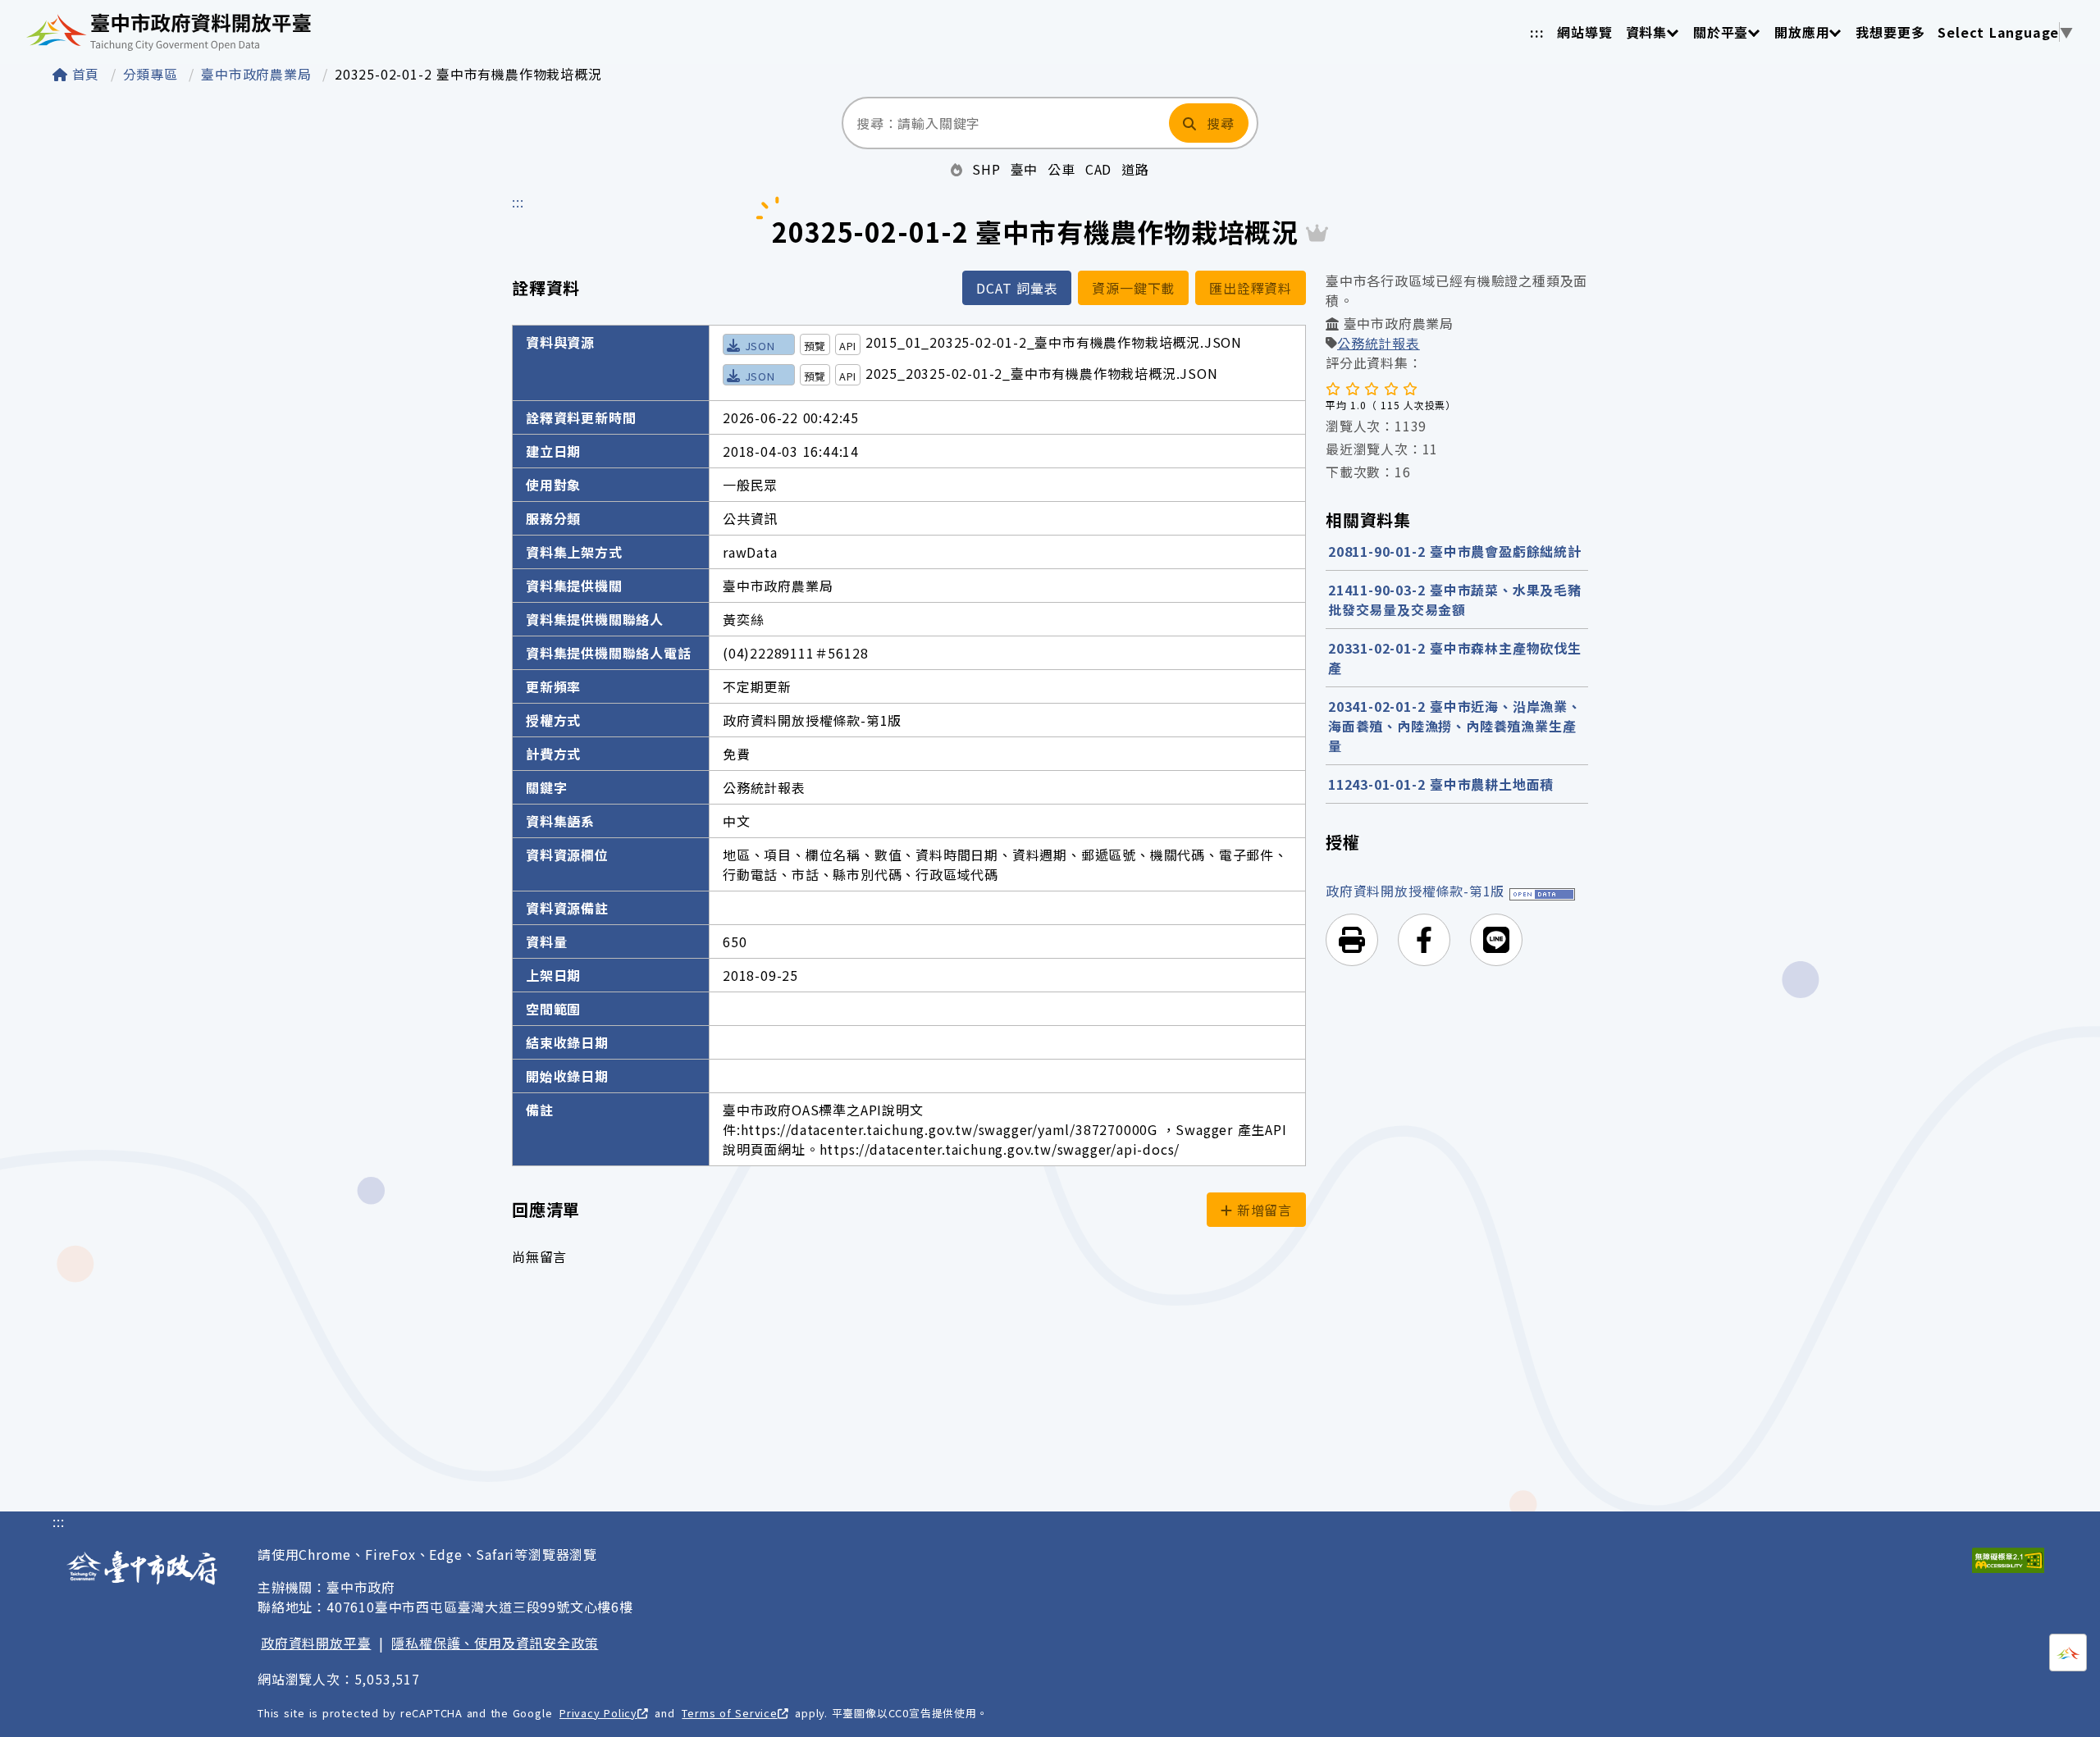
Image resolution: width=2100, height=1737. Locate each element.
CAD (1098, 169)
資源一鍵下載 (1133, 288)
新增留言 (1262, 1210)
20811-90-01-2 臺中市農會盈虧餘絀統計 (1455, 551)
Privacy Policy (598, 1713)
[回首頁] (169, 32)
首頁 (86, 74)
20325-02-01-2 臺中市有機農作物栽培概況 (468, 74)
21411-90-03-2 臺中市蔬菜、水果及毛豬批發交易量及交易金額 (1455, 600)
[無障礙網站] (2008, 1560)
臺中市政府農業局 (258, 74)
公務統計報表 (1379, 343)
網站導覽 (1584, 32)
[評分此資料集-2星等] (1353, 388)
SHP (986, 169)
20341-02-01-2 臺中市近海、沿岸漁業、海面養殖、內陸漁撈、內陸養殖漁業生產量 (1455, 726)
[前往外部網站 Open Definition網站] (1542, 891)
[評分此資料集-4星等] (1391, 388)
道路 (1135, 169)
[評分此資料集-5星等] (1410, 388)
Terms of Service (729, 1713)
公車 (1061, 169)
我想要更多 (1890, 32)
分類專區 (153, 74)
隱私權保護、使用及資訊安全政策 (495, 1643)
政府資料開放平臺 (316, 1643)
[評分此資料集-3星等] (1372, 388)
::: (1537, 32)
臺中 (1025, 169)
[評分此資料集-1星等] (1333, 388)
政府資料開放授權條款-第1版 (1415, 891)
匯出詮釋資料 (1251, 288)
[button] (1352, 940)
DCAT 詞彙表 (1017, 288)
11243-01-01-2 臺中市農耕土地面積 (1441, 784)
